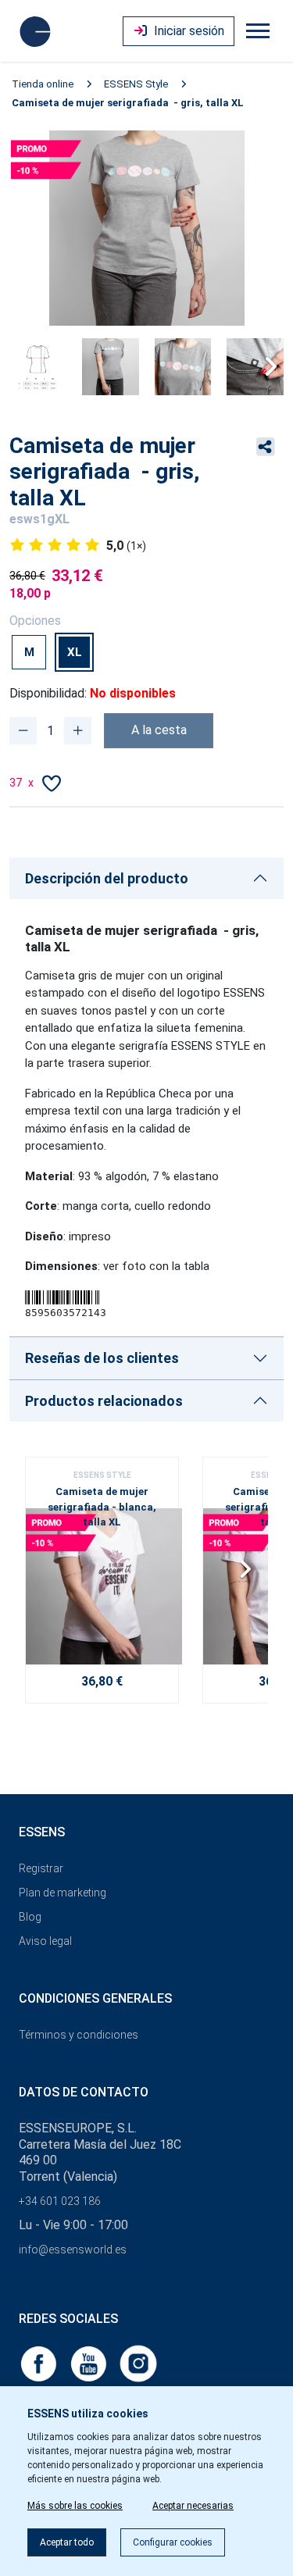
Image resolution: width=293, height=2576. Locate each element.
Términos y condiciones (79, 2035)
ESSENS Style (136, 84)
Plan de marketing (63, 1893)
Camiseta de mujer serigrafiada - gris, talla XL (128, 103)
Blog (30, 1917)
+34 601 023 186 (60, 2201)
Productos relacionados (104, 1401)
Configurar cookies (173, 2542)
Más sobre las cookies (75, 2506)
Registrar (41, 1868)
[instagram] (138, 2362)
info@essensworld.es (73, 2250)
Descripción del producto (107, 878)
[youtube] (90, 2362)
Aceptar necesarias (193, 2506)
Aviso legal (45, 1941)
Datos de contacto (84, 2092)
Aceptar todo (67, 2542)
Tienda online (43, 84)
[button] (265, 366)
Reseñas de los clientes (102, 1358)
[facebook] (40, 2362)
